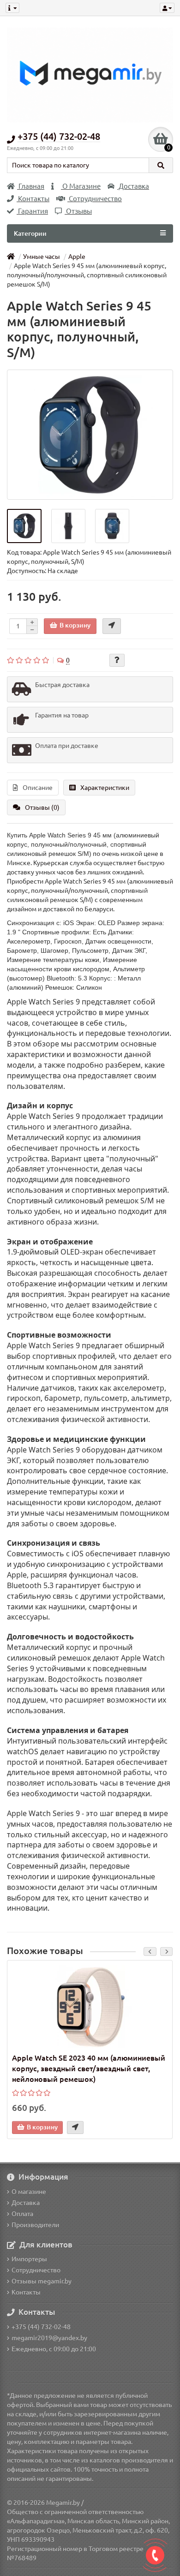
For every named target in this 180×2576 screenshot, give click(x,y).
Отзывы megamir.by (42, 2281)
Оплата (22, 2214)
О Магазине (81, 186)
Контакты (33, 199)
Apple (77, 257)
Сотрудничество (95, 199)
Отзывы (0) (42, 807)
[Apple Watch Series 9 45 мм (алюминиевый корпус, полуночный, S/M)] (24, 526)
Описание (38, 788)
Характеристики (105, 788)
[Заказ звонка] (155, 2555)
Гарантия (32, 211)
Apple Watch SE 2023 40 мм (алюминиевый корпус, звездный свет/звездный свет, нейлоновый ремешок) (89, 2068)
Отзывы (78, 211)
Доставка (133, 186)
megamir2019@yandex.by (49, 2338)
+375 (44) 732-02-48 (41, 2327)
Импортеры (29, 2259)
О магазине (29, 2192)
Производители (35, 2225)
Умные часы (42, 257)
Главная (31, 186)
